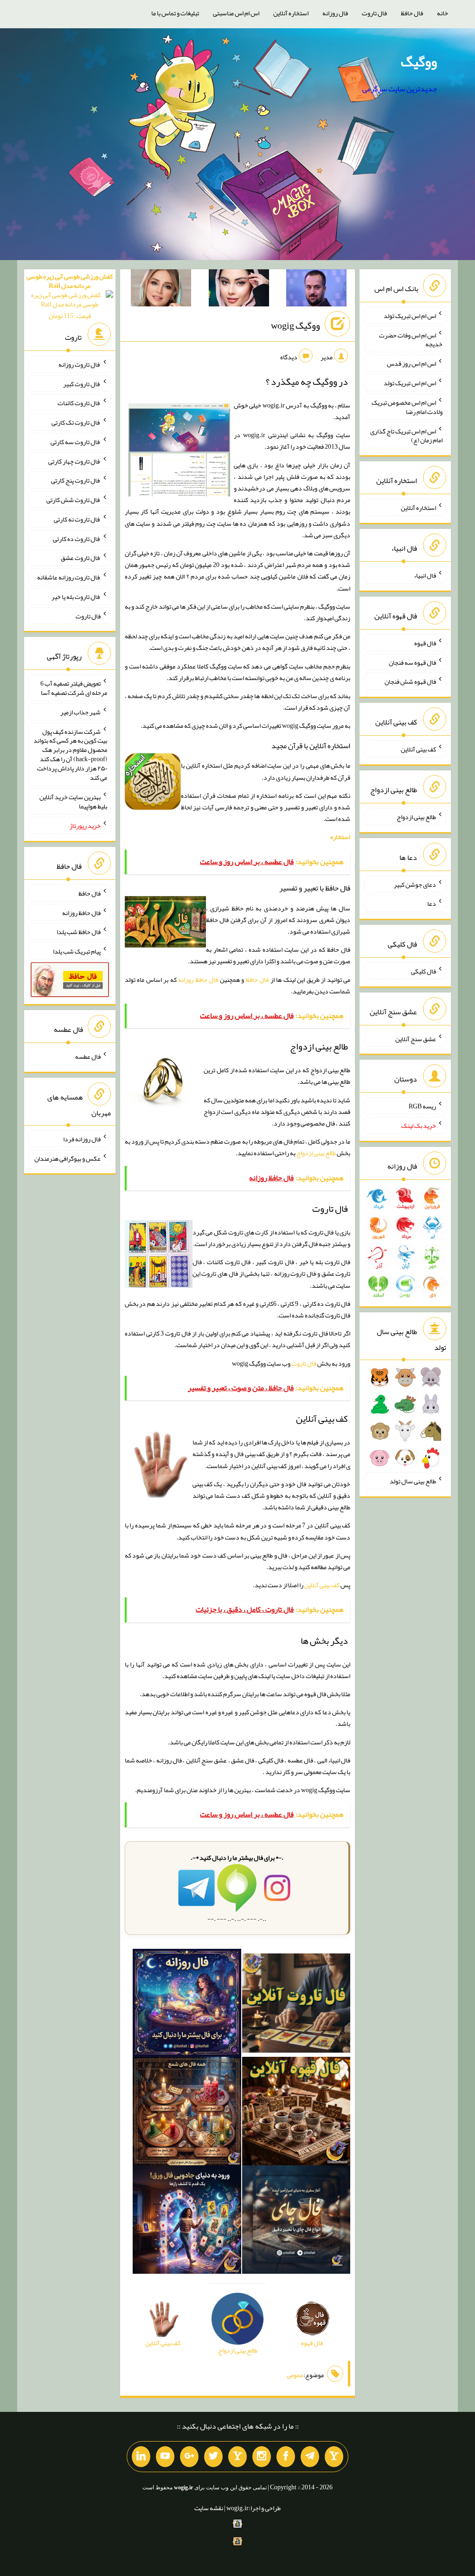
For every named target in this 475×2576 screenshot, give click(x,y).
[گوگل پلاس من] (189, 2457)
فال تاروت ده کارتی (77, 538)
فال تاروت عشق (81, 558)
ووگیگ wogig (295, 325)
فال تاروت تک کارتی (76, 422)
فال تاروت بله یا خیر (76, 597)
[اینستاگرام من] (262, 2457)
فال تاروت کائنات (79, 403)
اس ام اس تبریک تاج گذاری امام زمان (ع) (406, 435)
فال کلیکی (424, 971)
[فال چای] (296, 2221)
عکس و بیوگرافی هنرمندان (67, 1158)
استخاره (340, 837)
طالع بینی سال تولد (413, 1481)
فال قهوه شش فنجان (410, 681)
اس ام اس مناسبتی (236, 13)
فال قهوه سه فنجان (412, 662)
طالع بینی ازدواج (316, 1153)
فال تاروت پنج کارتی (76, 480)
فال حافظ (412, 13)
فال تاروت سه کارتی (76, 442)
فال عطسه (88, 1056)
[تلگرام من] (310, 2457)
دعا (432, 903)
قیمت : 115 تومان (70, 296)
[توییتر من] (213, 2457)
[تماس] (237, 2457)
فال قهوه (425, 643)
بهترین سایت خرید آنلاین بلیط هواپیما (73, 801)
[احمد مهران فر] (316, 290)
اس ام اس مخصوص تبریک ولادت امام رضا (407, 407)
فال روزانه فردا (82, 1139)
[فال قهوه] (296, 2113)
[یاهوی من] (334, 2457)
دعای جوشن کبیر (415, 884)
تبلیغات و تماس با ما (175, 13)
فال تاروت (374, 13)
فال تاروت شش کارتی (74, 500)
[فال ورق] (187, 2221)
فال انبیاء (425, 575)
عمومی (295, 2375)
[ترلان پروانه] (239, 290)
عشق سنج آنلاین (416, 1038)
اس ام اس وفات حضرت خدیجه (411, 339)
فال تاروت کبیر (82, 383)
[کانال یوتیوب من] (165, 2457)
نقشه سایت (209, 2508)
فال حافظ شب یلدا (79, 932)
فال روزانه (335, 13)
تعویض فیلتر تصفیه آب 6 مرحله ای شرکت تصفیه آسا (74, 688)
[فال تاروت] (296, 2005)
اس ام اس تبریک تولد (410, 316)
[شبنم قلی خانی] (161, 290)
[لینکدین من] (141, 2457)
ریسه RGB (422, 1106)
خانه (443, 13)
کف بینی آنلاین (322, 1585)
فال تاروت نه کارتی (77, 519)
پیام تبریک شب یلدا (77, 951)
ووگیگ (419, 62)
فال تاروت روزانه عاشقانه (69, 577)
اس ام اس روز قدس (411, 363)
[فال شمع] (187, 2113)
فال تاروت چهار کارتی (74, 461)
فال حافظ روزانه (198, 980)
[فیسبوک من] (286, 2457)
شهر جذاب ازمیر (80, 712)
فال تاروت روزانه (80, 364)
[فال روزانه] (187, 2005)
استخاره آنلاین (291, 13)
